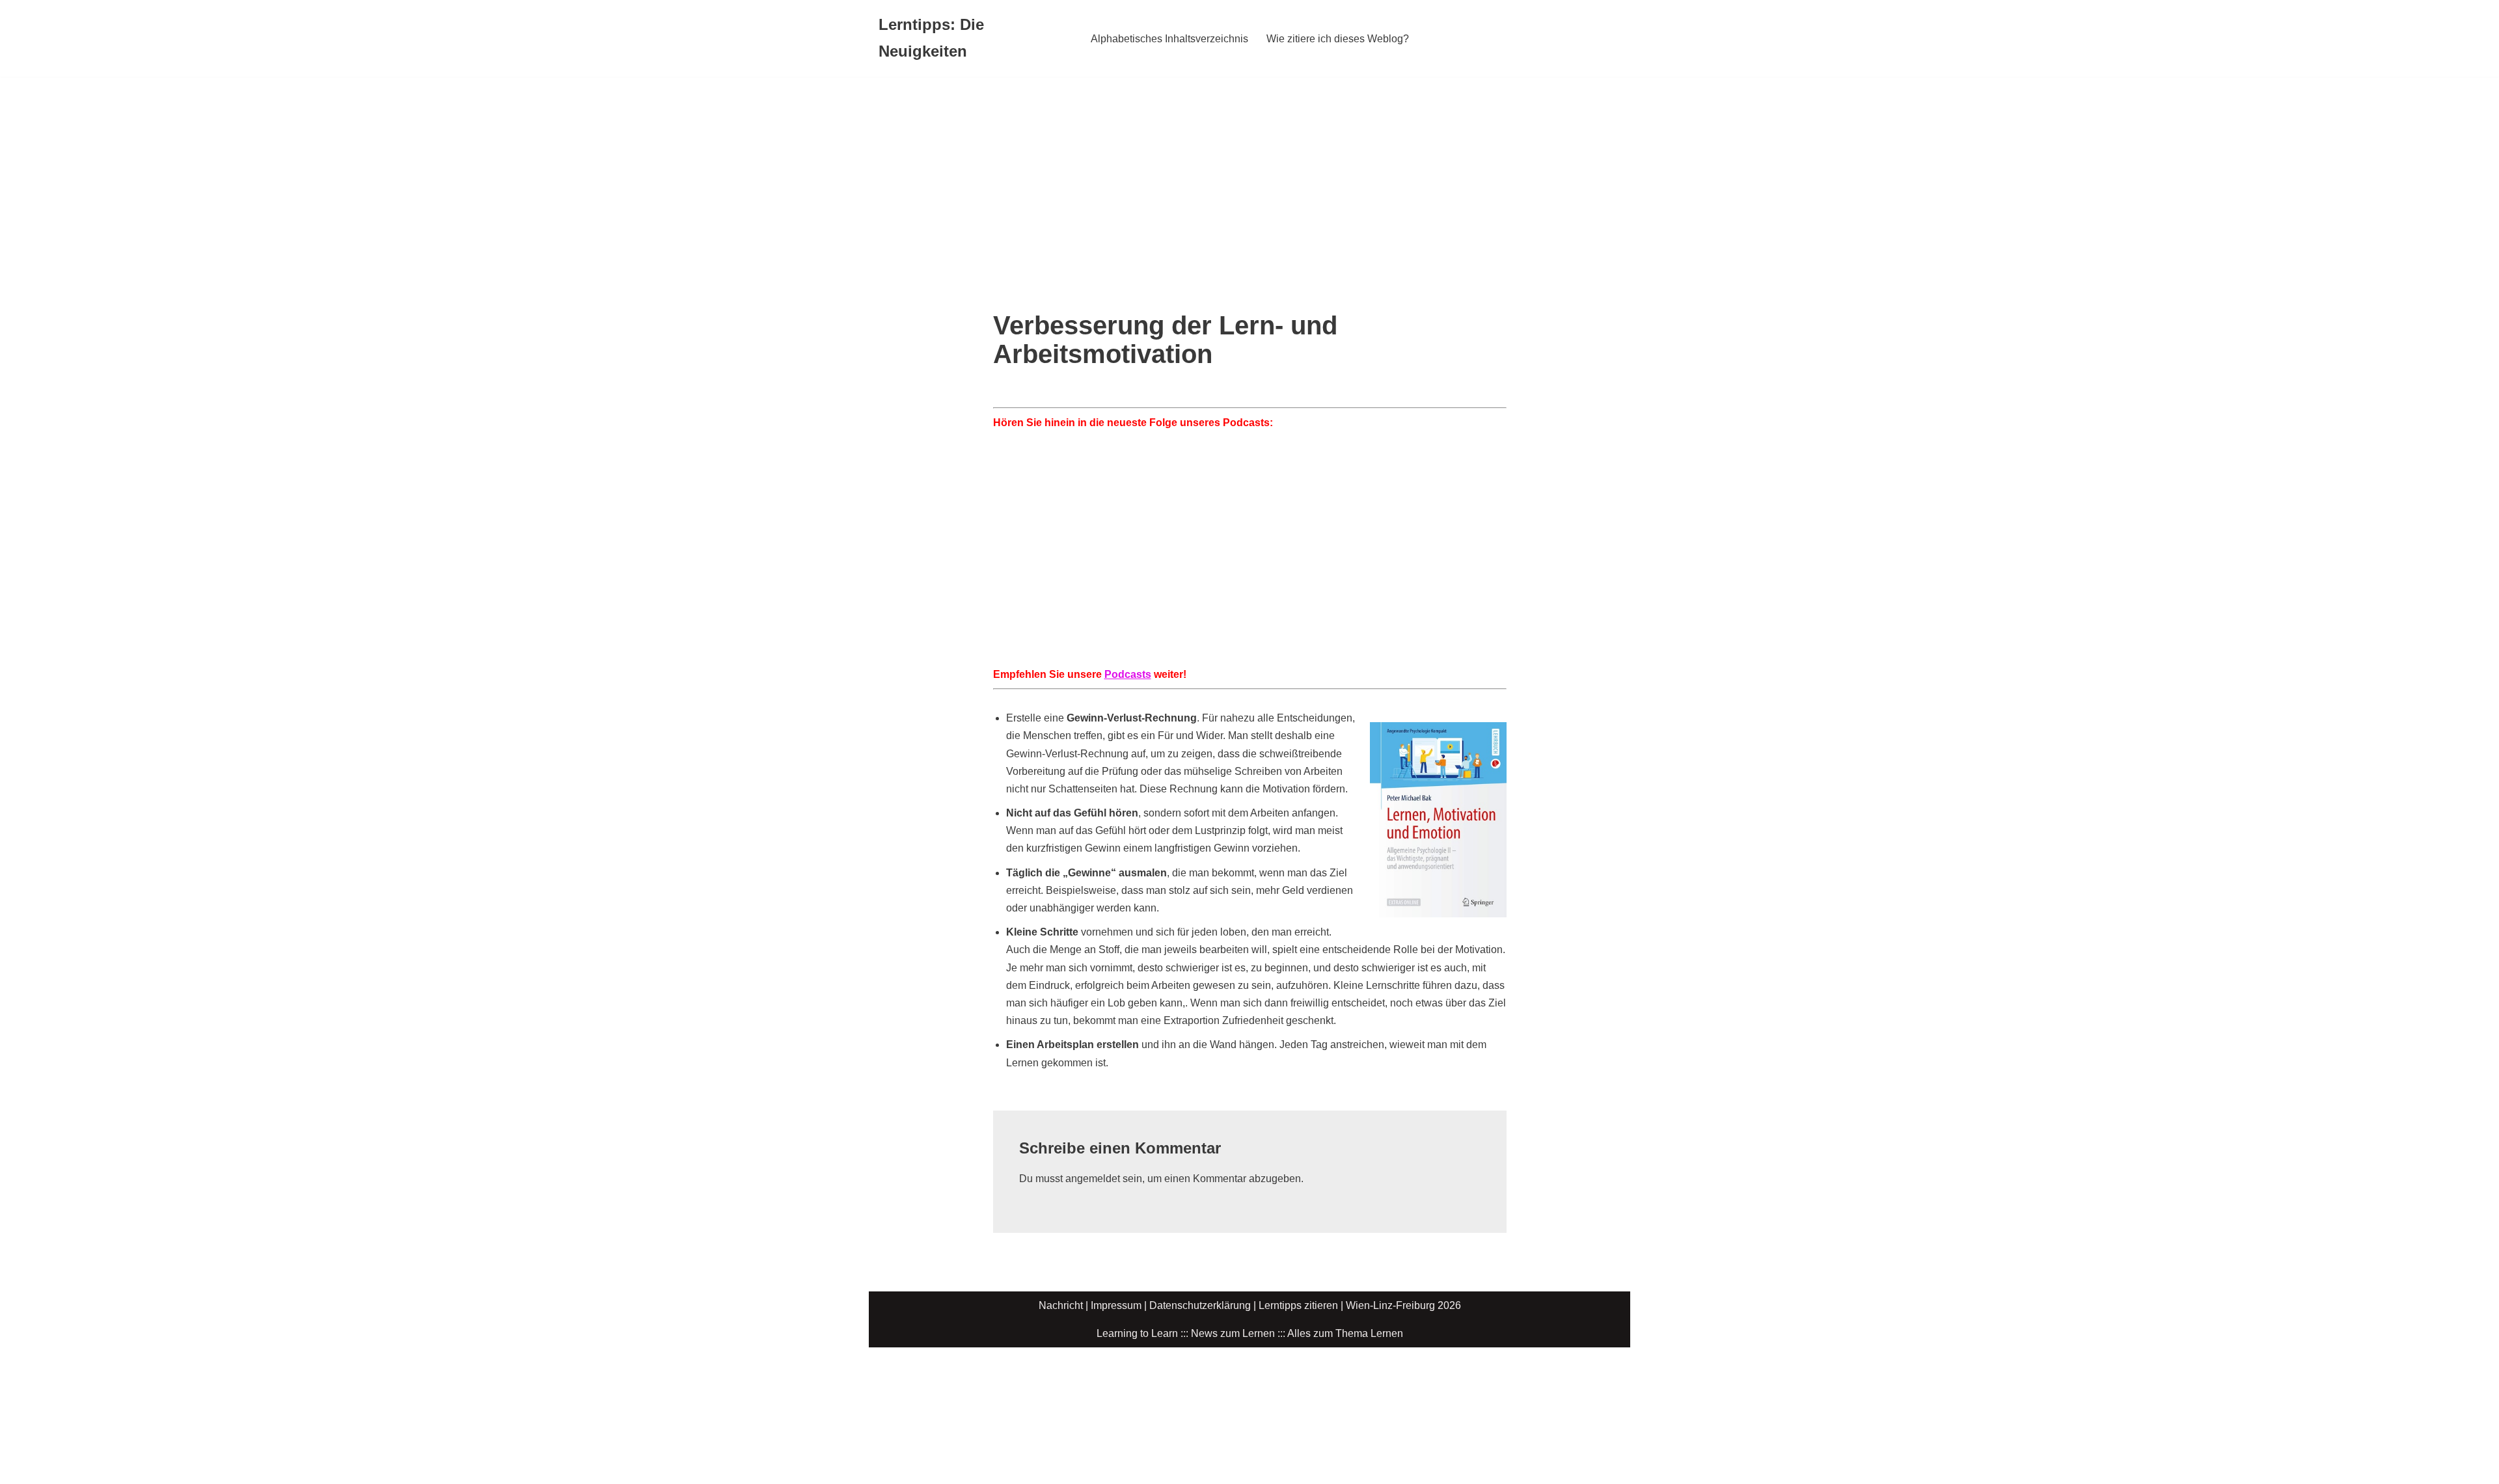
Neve (891, 1364)
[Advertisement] (1249, 174)
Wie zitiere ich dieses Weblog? (1338, 39)
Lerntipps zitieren (1298, 1305)
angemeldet (1093, 1179)
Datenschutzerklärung (1200, 1305)
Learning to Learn (1137, 1333)
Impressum (1116, 1305)
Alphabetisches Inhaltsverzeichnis (1169, 39)
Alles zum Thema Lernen (1345, 1333)
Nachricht (1061, 1305)
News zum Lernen (1233, 1333)
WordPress (1009, 1364)
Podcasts (1128, 674)
